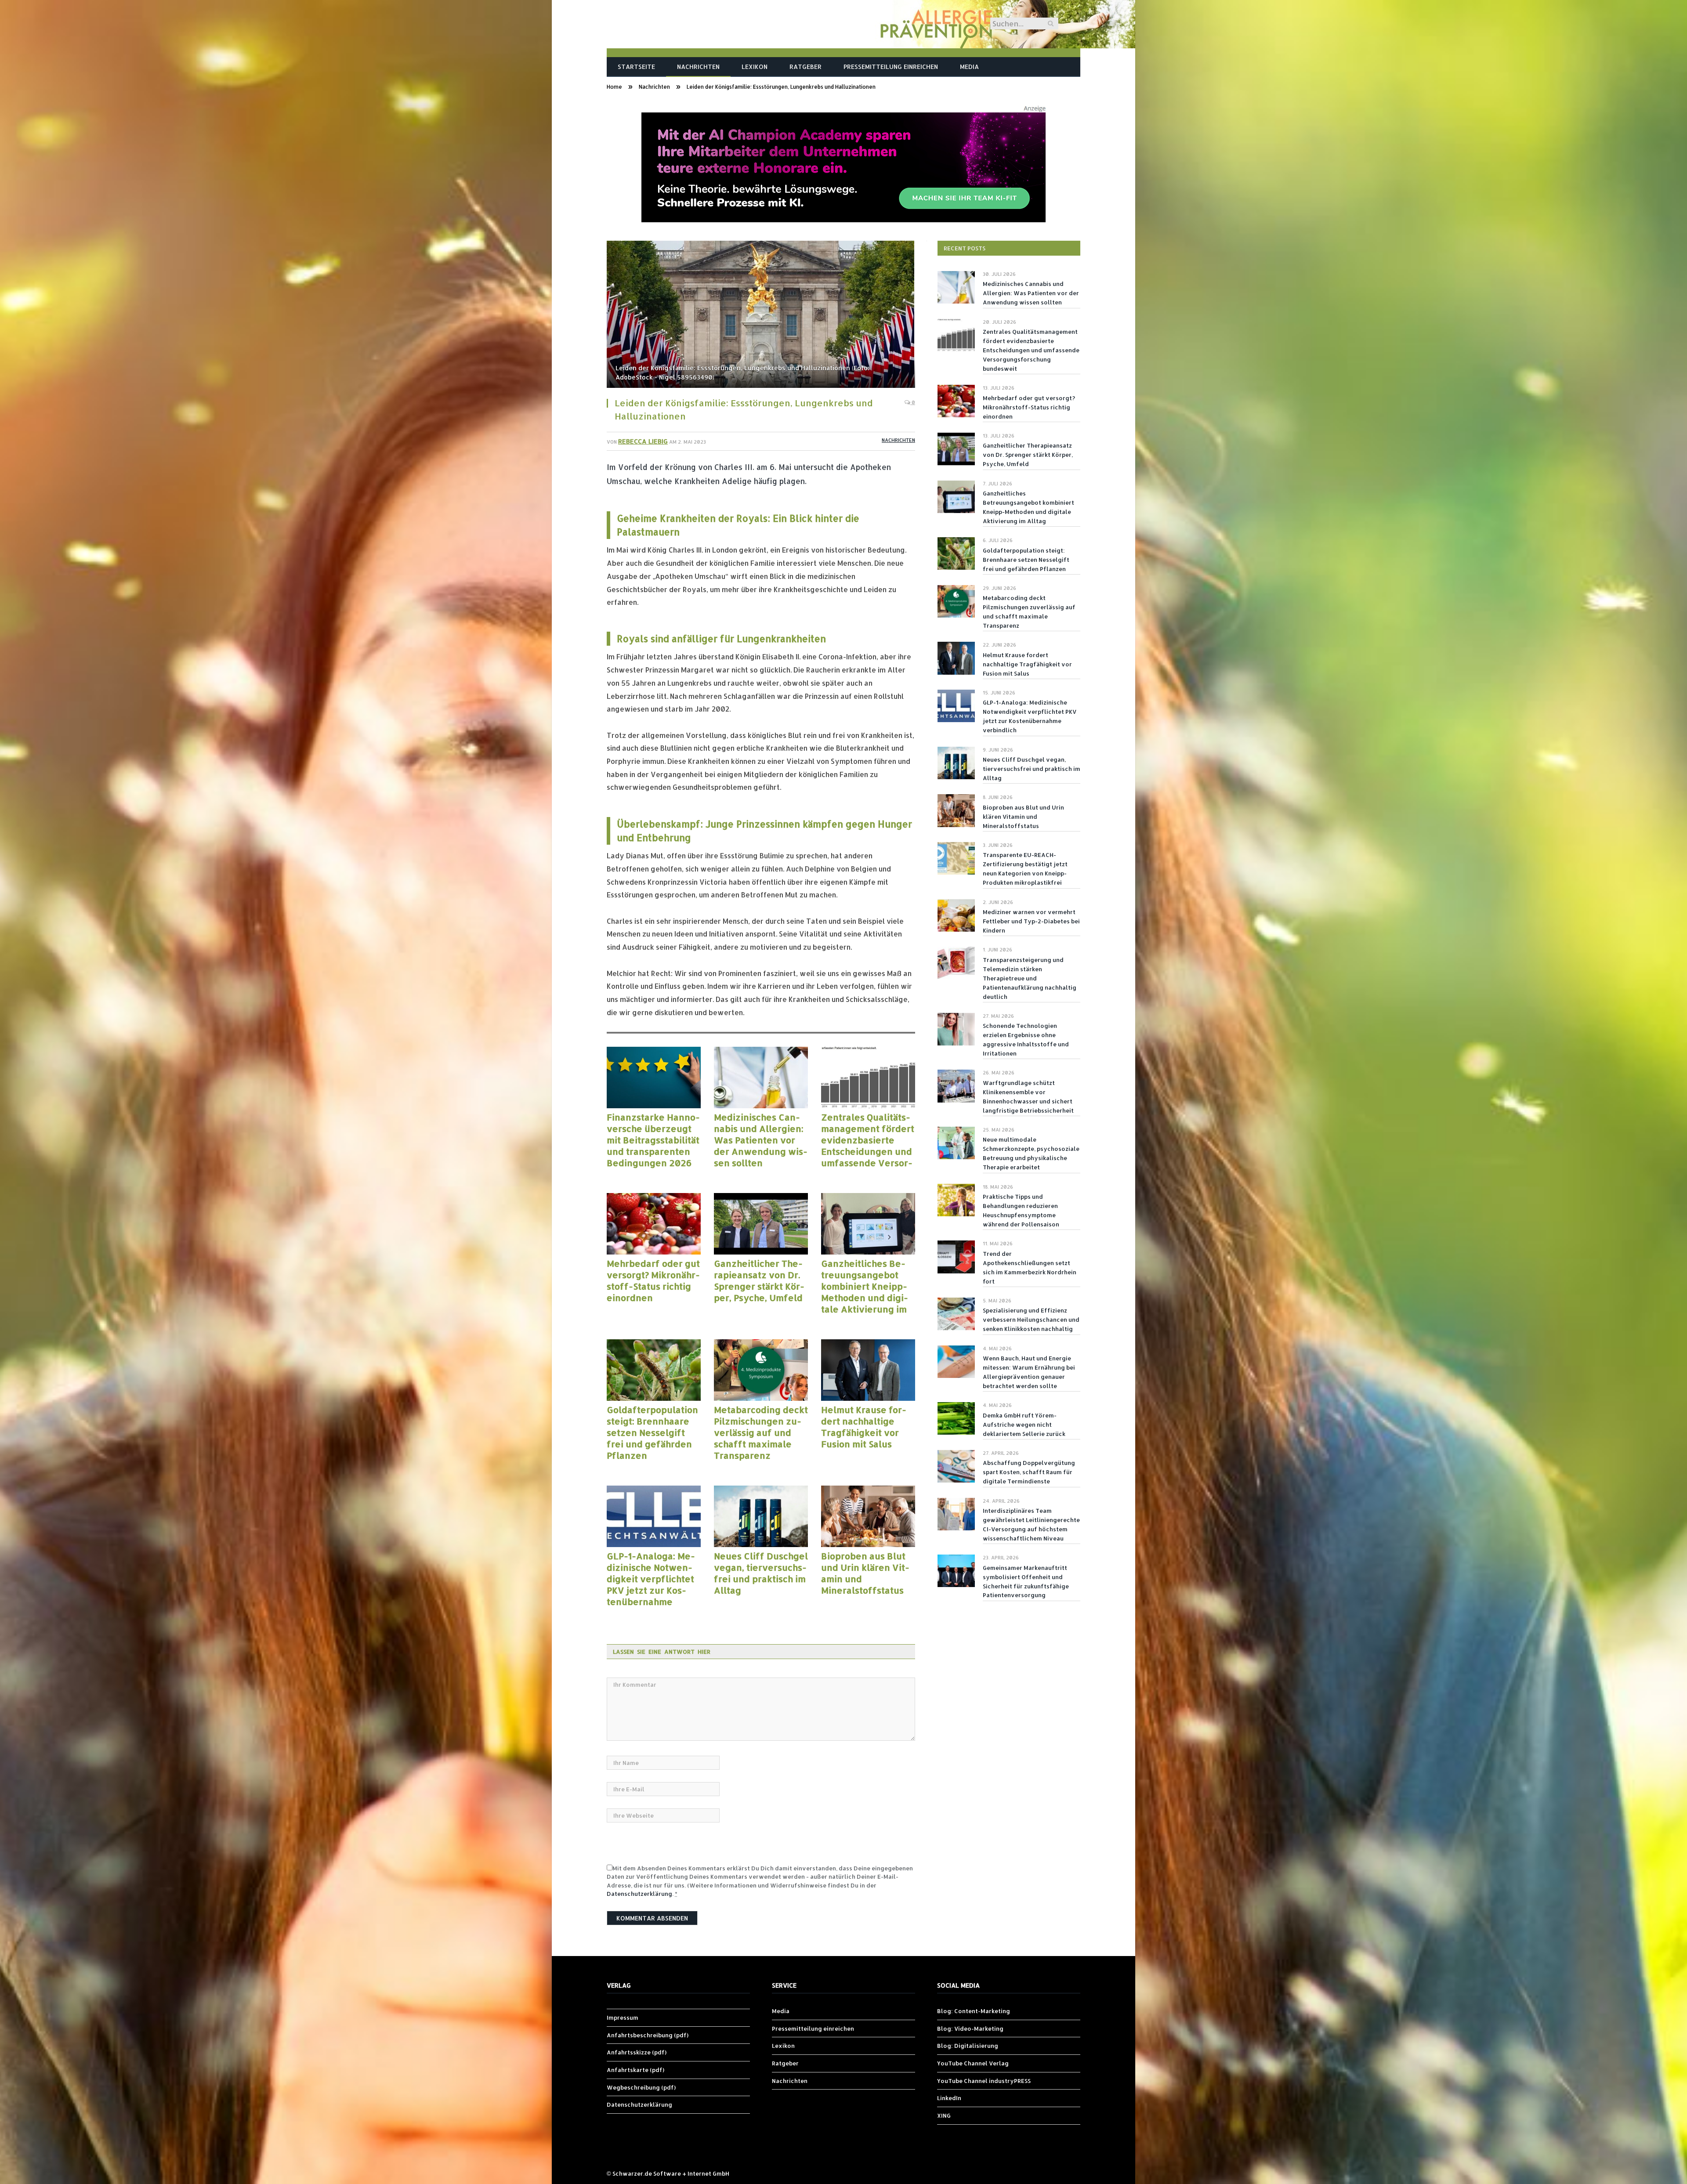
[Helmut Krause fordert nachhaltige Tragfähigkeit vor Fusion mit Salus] (868, 1370)
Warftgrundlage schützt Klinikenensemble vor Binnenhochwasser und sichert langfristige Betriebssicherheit (1028, 1097)
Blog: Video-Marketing (970, 2029)
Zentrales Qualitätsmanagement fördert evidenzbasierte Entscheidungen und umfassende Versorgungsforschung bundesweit (868, 1140)
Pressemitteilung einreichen (891, 67)
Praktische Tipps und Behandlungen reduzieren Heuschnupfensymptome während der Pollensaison (1021, 1210)
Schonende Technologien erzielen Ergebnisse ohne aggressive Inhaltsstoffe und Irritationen (1026, 1040)
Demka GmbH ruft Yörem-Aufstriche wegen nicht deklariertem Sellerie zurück (1024, 1425)
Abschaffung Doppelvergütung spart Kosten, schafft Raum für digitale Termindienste (1029, 1472)
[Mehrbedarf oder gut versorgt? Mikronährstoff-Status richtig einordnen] (654, 1224)
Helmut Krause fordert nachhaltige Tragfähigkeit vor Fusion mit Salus (864, 1427)
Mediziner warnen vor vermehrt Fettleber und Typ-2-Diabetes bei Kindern (1031, 921)
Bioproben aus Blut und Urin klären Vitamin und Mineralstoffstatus (865, 1573)
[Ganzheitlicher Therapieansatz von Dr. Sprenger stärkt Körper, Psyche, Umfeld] (761, 1224)
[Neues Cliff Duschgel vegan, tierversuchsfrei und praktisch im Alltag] (761, 1516)
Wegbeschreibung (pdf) (641, 2087)
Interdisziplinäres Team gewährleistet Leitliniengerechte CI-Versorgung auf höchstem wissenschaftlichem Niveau (1031, 1524)
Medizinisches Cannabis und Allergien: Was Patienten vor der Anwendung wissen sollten (761, 1140)
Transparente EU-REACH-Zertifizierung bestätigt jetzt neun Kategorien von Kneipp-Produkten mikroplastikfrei (1025, 869)
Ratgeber (805, 67)
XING (944, 2115)
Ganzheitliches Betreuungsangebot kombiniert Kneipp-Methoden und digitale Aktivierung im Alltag (865, 1286)
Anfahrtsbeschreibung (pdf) (648, 2035)
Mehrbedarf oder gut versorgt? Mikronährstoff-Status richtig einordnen (653, 1280)
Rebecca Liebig (643, 441)
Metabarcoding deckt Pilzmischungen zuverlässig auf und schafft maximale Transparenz (761, 1432)
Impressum (623, 2018)
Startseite (636, 67)
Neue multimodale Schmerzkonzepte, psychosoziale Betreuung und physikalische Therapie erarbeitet (1031, 1153)
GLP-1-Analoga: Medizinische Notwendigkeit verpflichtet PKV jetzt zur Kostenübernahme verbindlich (651, 1579)
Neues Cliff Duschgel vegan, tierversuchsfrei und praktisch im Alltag (761, 1573)
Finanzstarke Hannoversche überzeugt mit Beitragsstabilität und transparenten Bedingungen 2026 (653, 1140)
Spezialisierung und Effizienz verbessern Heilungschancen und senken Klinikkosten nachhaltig (1031, 1320)
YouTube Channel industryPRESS (984, 2081)
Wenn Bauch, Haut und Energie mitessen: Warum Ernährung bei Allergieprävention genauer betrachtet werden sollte (1029, 1372)
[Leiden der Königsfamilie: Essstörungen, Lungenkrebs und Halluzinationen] (761, 315)
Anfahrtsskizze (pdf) (637, 2052)
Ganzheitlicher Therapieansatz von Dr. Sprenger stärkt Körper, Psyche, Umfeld (759, 1280)
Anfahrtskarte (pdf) (635, 2070)
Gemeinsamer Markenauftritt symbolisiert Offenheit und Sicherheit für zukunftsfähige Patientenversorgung (1026, 1582)
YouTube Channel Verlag (973, 2063)
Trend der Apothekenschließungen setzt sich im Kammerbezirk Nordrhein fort (1030, 1267)
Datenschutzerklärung (639, 1894)
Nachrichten (698, 67)
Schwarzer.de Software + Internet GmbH (671, 2173)
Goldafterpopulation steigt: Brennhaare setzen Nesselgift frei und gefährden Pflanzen (652, 1432)
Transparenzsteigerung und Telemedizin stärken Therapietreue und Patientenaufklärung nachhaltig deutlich (1030, 978)
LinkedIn (949, 2098)
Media (969, 67)
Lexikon (755, 67)
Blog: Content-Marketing (974, 2011)
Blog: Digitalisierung (968, 2046)
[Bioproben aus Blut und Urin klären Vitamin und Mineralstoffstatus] (868, 1516)
